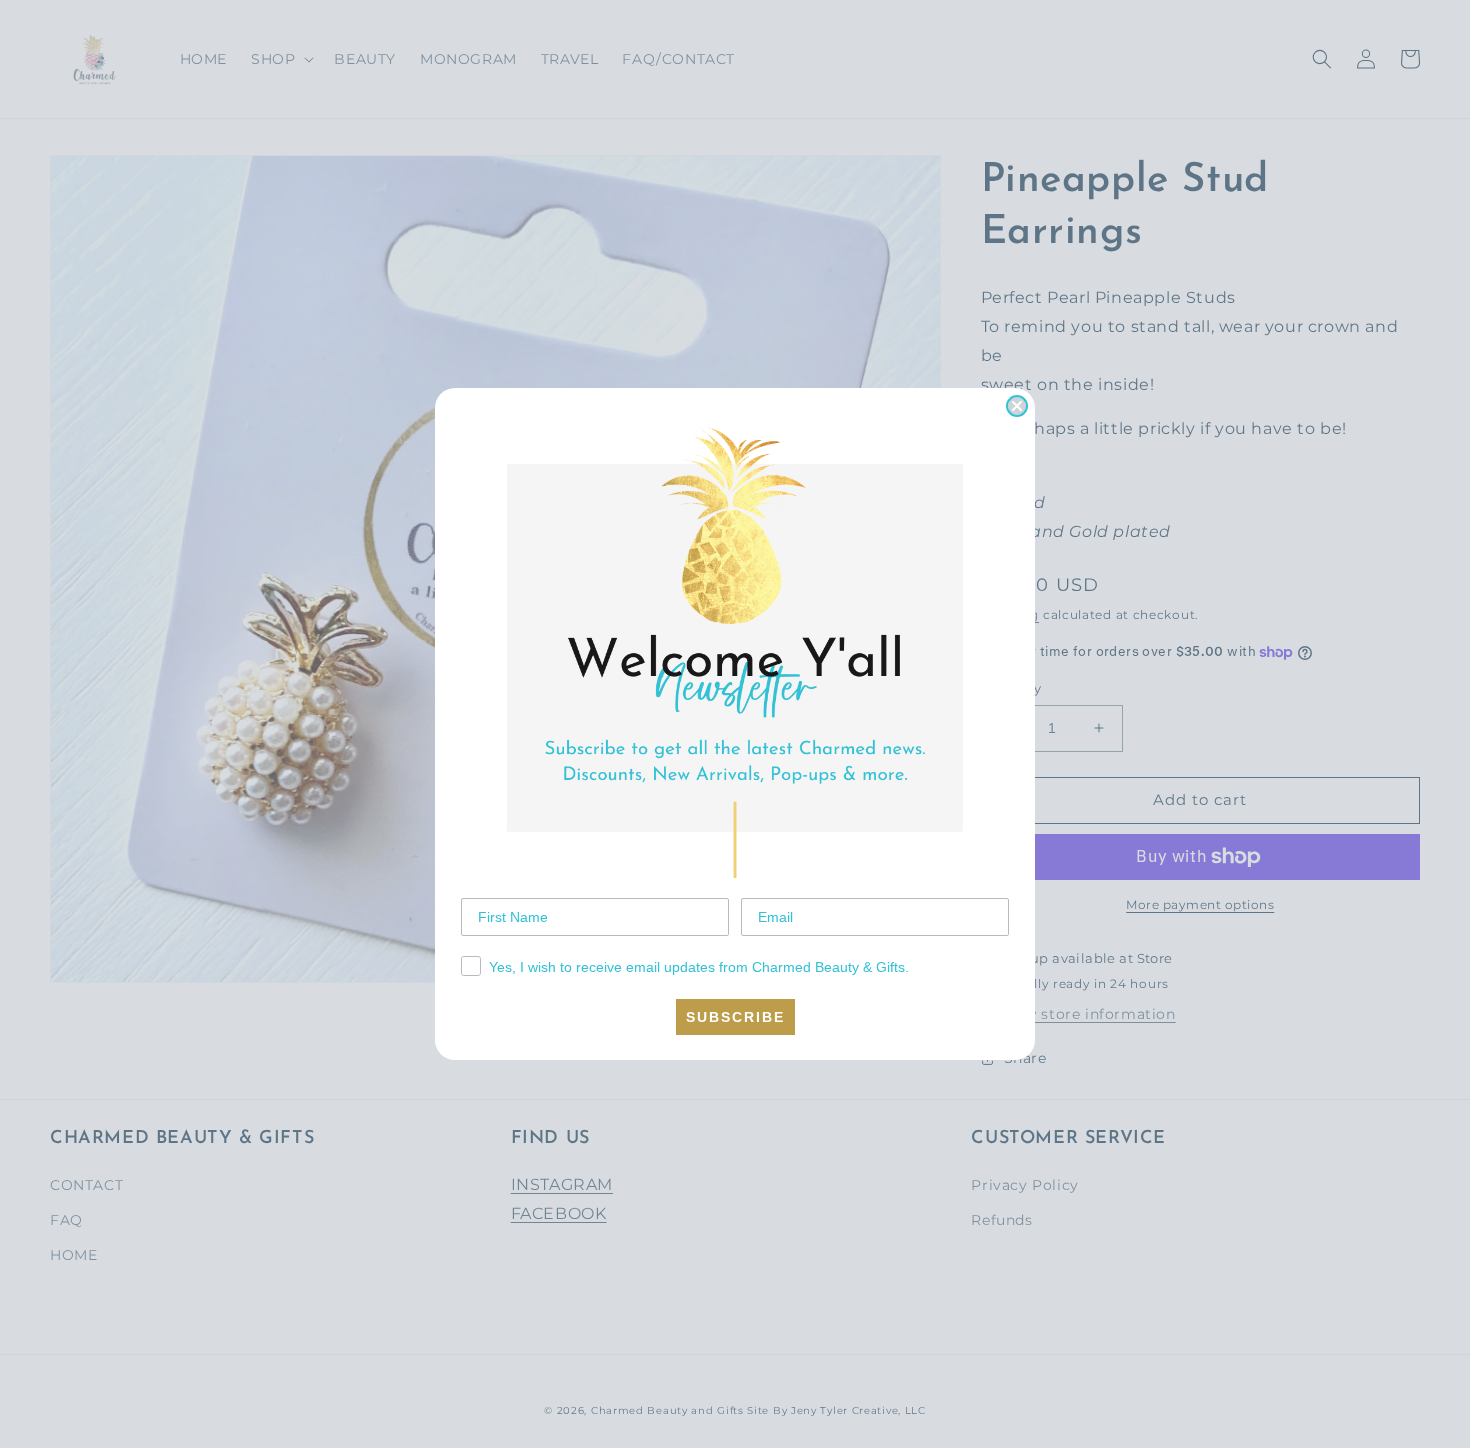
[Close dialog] (1017, 406)
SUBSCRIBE (735, 1017)
